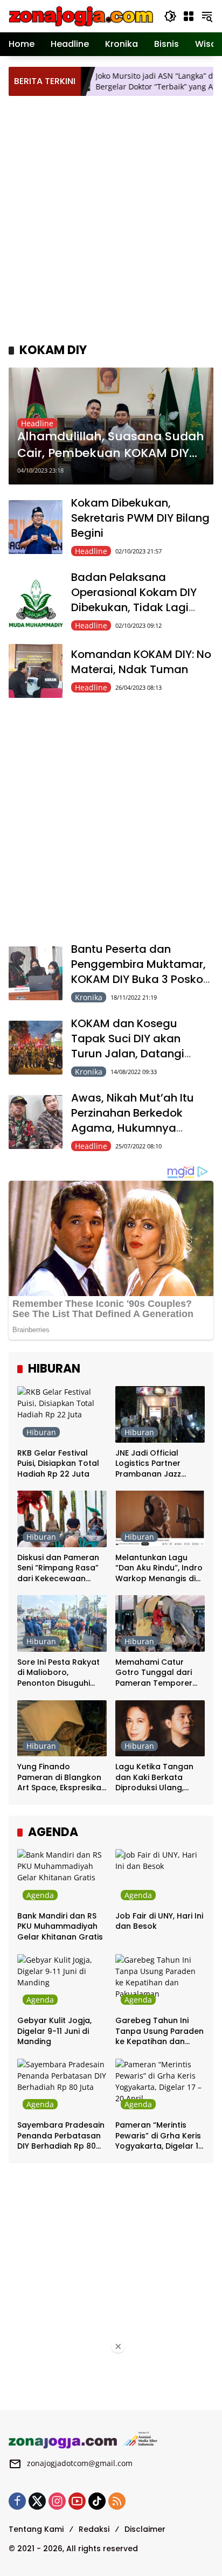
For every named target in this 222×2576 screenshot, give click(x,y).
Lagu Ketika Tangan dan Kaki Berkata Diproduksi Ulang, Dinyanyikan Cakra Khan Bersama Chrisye (160, 1778)
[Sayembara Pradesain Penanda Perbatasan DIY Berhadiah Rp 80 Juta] (62, 2087)
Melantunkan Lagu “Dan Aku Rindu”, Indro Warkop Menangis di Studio (159, 1569)
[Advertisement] (111, 218)
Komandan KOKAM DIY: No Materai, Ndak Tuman (141, 662)
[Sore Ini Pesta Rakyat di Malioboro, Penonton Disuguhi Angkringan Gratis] (62, 1623)
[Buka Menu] (189, 16)
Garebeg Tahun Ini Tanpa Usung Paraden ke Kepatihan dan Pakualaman (159, 2031)
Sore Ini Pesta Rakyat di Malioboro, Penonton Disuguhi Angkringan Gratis (58, 1673)
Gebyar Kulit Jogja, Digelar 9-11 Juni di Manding (54, 2031)
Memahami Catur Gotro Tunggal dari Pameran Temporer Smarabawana (154, 1673)
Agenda (40, 1895)
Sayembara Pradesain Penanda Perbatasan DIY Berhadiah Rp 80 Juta (61, 2136)
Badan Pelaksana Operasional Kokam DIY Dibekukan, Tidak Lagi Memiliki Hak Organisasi (136, 600)
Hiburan (41, 1432)
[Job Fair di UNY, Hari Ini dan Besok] (160, 1877)
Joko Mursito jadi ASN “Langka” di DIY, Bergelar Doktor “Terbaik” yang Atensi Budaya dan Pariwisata (135, 81)
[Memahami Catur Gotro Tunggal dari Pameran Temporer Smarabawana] (160, 1623)
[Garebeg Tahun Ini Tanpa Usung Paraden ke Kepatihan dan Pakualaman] (160, 1982)
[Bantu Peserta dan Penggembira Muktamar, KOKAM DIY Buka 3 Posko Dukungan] (36, 973)
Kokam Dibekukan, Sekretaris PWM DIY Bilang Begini (140, 518)
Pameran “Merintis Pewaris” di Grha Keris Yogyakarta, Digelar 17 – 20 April (159, 2136)
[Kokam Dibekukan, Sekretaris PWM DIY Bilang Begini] (36, 527)
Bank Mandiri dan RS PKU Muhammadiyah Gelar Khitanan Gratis (60, 1927)
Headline (37, 423)
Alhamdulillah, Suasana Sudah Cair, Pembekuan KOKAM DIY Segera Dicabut (111, 445)
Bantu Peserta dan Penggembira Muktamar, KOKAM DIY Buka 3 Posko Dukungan (138, 972)
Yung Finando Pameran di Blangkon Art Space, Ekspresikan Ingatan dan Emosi (62, 1778)
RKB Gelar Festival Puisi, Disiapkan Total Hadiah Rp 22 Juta (58, 1464)
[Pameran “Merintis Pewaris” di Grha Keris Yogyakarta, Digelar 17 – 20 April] (160, 2087)
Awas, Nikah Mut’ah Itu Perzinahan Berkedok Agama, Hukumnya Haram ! (133, 1120)
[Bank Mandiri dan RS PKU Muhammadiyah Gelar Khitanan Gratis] (62, 1877)
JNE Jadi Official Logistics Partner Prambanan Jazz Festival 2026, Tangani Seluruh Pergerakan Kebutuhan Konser (159, 1464)
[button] (170, 16)
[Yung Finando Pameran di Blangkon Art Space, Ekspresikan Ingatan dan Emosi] (62, 1728)
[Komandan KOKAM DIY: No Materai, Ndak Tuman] (36, 671)
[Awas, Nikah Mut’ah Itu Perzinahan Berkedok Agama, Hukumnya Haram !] (36, 1122)
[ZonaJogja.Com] (81, 15)
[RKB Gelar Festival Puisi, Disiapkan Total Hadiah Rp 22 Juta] (62, 1414)
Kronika (89, 997)
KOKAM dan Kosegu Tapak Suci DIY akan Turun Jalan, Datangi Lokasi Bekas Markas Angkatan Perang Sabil (133, 1054)
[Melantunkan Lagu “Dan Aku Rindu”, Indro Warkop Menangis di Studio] (160, 1519)
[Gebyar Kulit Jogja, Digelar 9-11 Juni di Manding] (62, 1982)
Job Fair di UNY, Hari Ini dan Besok (159, 1921)
